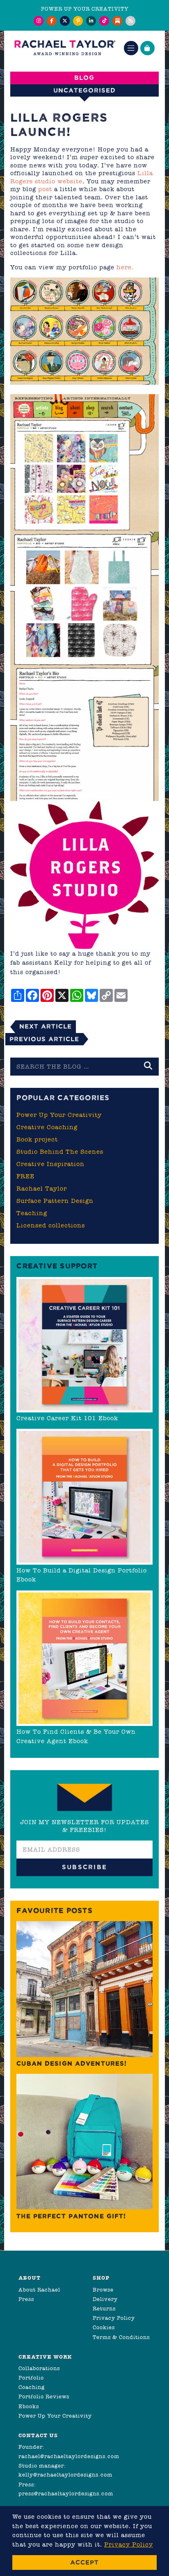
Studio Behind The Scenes (60, 1152)
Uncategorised (84, 90)
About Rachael (39, 2290)
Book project (37, 1139)
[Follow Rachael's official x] (65, 21)
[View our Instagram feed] (39, 21)
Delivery (105, 2299)
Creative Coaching (47, 1127)
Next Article (46, 1026)
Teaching (32, 1213)
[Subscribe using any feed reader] (130, 21)
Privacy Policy (114, 2318)
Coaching (32, 2387)
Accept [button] (84, 2562)
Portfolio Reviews (44, 2397)
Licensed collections (51, 1225)
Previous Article (44, 1039)
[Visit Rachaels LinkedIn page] (91, 21)
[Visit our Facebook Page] (52, 21)
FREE (25, 1176)
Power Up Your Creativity (59, 1115)
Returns (104, 2309)
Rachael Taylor (42, 1189)
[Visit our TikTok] (104, 21)
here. (125, 267)
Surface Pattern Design (55, 1201)
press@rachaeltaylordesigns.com (66, 2494)
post (45, 189)
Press (26, 2299)
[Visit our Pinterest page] (78, 21)
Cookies (104, 2327)
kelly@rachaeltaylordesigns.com (65, 2475)
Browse (103, 2290)
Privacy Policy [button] (129, 2544)
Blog (84, 78)
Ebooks (29, 2406)
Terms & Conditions (121, 2337)
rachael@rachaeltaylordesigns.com (69, 2456)
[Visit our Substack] (117, 21)
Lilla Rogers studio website (82, 177)
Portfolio (31, 2378)
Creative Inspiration (50, 1164)
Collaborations (39, 2368)
